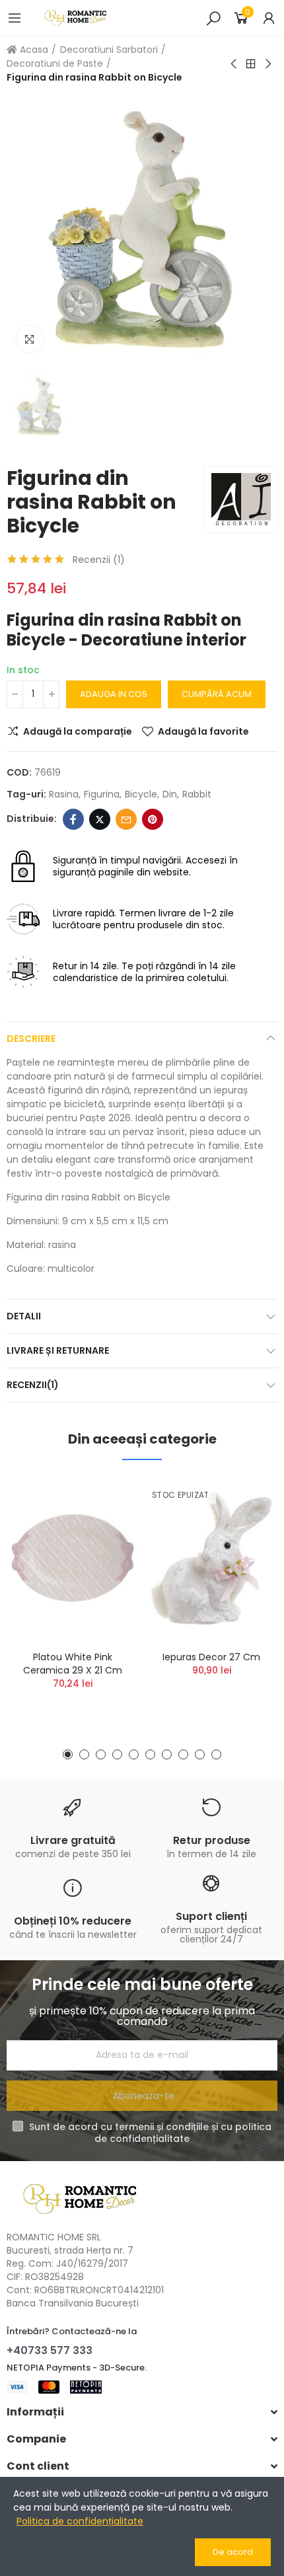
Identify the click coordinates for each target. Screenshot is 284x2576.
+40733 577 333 (50, 2350)
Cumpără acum (217, 694)
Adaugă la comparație (78, 731)
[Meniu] (15, 18)
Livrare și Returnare (58, 1350)
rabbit (197, 794)
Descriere (31, 1039)
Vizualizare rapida (106, 1553)
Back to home (251, 64)
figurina (102, 794)
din (170, 794)
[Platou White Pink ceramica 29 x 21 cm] (73, 1559)
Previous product (234, 64)
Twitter (100, 819)
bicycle (141, 794)
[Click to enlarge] (30, 339)
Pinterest (153, 819)
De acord (233, 2552)
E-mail (126, 819)
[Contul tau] (269, 18)
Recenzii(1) (33, 1385)
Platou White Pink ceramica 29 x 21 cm (73, 1664)
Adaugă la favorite (203, 731)
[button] (68, 1754)
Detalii (24, 1316)
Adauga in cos (114, 694)
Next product (267, 64)
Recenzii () (99, 560)
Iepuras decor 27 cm (211, 1657)
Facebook (73, 819)
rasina (64, 794)
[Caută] (213, 18)
